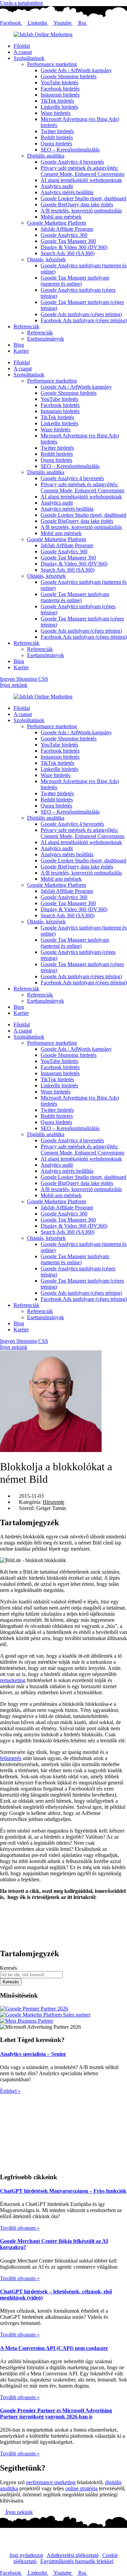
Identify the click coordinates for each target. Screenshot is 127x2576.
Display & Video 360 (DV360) (74, 247)
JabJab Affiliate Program (67, 229)
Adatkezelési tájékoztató (73, 2555)
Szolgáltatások (29, 58)
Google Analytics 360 (64, 235)
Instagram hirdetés (60, 95)
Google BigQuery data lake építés (77, 205)
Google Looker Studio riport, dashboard (83, 198)
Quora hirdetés (56, 144)
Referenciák (26, 326)
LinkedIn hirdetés (59, 107)
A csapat (23, 52)
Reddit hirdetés (57, 137)
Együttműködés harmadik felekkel (77, 2561)
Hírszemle (54, 1502)
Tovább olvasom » (20, 2228)
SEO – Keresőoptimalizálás (70, 150)
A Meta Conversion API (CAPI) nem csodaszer (54, 2348)
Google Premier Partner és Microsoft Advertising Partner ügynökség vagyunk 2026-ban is (56, 2414)
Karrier (21, 351)
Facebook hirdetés (60, 89)
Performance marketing (52, 64)
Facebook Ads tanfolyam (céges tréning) (84, 320)
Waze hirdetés (56, 113)
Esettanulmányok (46, 339)
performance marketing (51, 2482)
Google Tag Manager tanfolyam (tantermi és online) (75, 281)
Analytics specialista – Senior (33, 2054)
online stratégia (81, 2488)
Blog (19, 345)
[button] (63, 1909)
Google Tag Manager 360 (68, 241)
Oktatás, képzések (46, 259)
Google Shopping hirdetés (69, 76)
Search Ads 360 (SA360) (68, 253)
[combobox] (31, 1975)
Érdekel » (10, 2091)
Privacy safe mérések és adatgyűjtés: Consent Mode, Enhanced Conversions (82, 171)
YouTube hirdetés (59, 83)
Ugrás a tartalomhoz (22, 3)
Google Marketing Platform (57, 223)
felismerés (11, 1758)
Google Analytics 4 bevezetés (72, 162)
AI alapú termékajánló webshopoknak (81, 180)
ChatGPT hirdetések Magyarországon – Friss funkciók (63, 2191)
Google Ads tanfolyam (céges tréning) (81, 314)
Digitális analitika (46, 156)
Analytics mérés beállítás (67, 192)
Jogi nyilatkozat (26, 2555)
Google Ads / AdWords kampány (76, 70)
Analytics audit (57, 186)
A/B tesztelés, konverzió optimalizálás (81, 211)
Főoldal (22, 46)
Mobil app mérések (61, 217)
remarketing (13, 1680)
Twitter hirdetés (57, 131)
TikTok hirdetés (57, 101)
